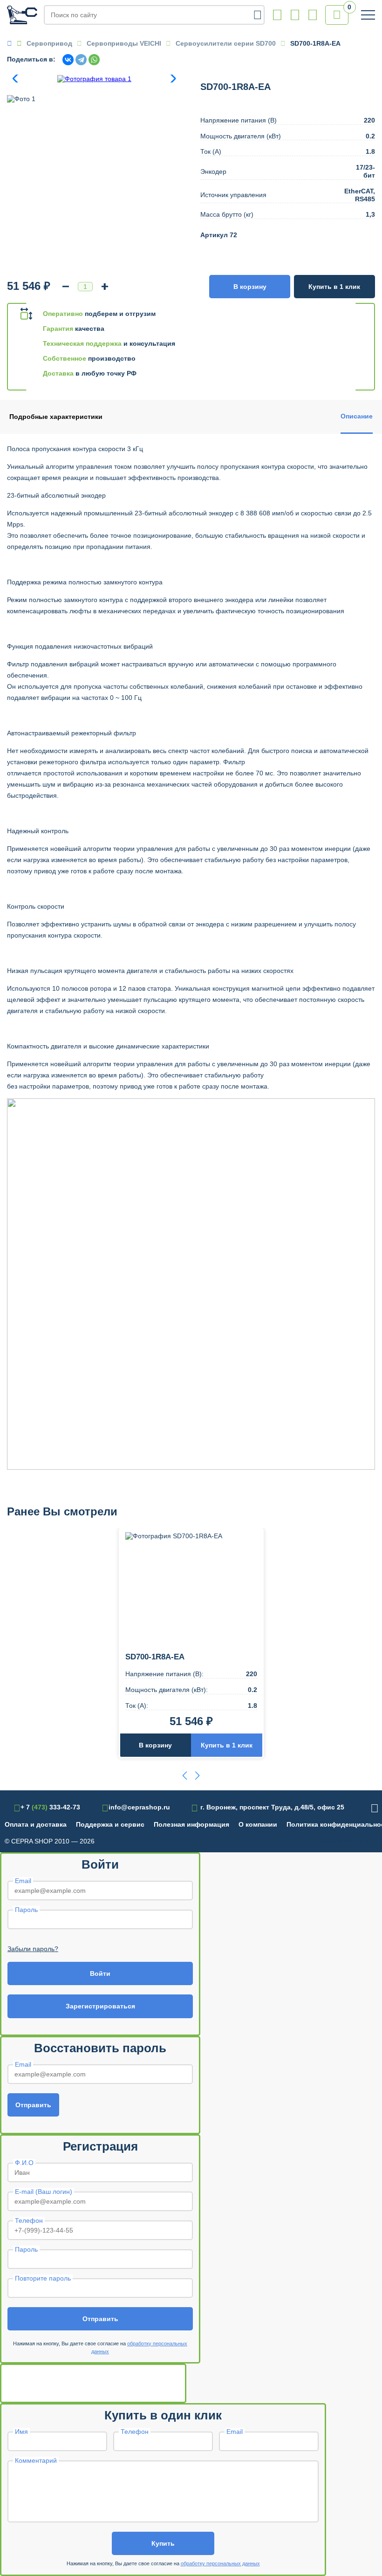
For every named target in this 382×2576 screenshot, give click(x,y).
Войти (100, 1973)
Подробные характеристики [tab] (56, 417)
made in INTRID (344, 1842)
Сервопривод (49, 43)
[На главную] (22, 15)
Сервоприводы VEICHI (124, 43)
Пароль (26, 1910)
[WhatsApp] (94, 60)
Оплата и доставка (36, 1824)
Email (23, 1881)
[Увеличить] (105, 287)
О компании (258, 1824)
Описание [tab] (357, 416)
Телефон (29, 2220)
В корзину (250, 287)
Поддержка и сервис (110, 1824)
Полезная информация (191, 1824)
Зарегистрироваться (100, 2006)
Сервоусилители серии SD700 (226, 43)
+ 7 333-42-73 (277, 15)
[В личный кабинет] (313, 15)
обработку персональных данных (220, 2563)
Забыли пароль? (33, 1949)
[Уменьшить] (66, 287)
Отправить (33, 2105)
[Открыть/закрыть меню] (368, 15)
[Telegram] (81, 60)
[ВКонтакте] (68, 60)
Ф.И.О (24, 2163)
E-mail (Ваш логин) (44, 2192)
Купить (163, 2543)
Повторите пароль (43, 2278)
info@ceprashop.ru (295, 15)
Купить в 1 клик (334, 287)
